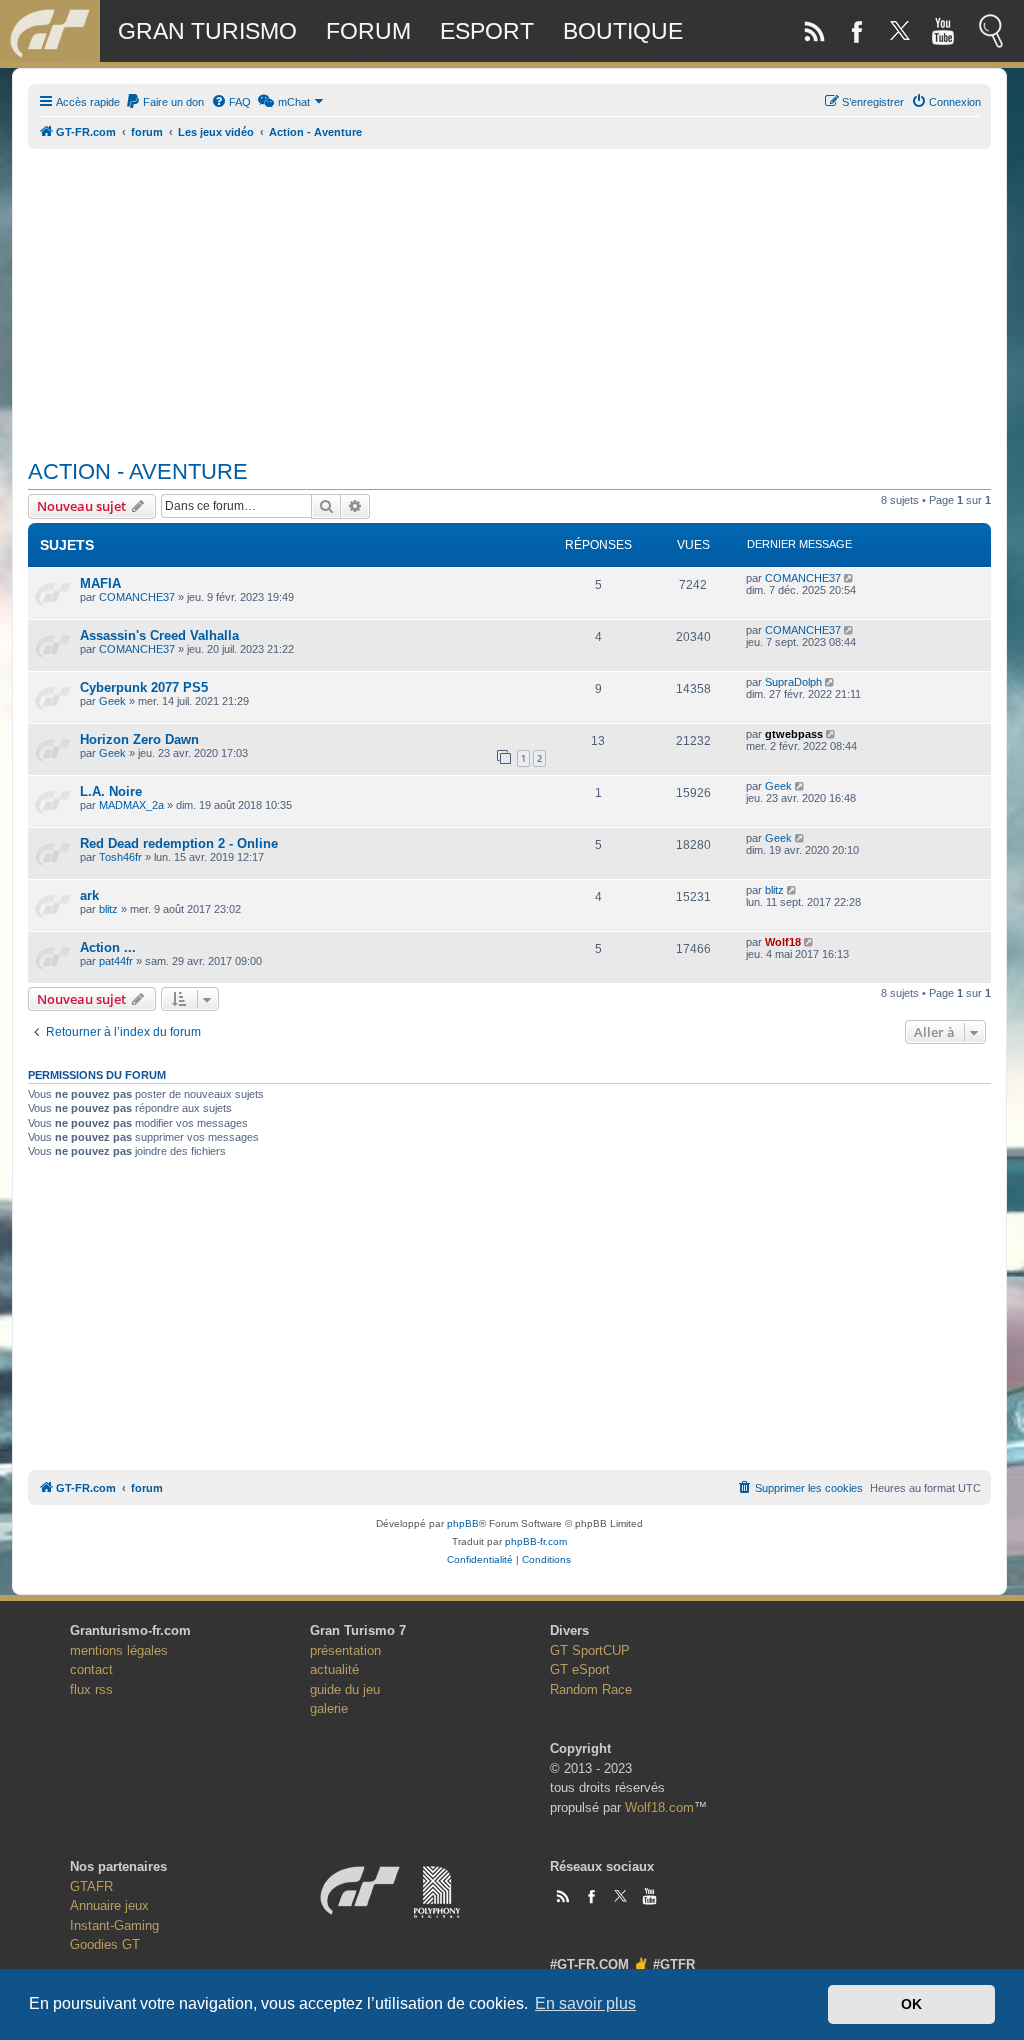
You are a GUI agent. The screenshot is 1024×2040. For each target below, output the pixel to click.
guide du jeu (345, 1689)
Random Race (591, 1689)
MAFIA (100, 583)
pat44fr (116, 961)
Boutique (623, 31)
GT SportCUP (590, 1650)
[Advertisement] (509, 293)
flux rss (91, 1689)
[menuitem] (164, 102)
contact (91, 1669)
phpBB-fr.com (536, 1541)
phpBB (463, 1523)
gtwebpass (794, 734)
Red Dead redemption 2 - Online (179, 843)
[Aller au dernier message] (850, 578)
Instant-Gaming (114, 1925)
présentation (345, 1650)
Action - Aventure (138, 471)
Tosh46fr (120, 857)
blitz (108, 909)
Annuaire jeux (109, 1905)
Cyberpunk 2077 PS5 (144, 687)
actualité (334, 1669)
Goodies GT (105, 1944)
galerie (329, 1708)
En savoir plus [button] (585, 2003)
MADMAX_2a (131, 805)
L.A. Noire (111, 791)
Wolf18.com (659, 1807)
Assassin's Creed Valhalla (159, 635)
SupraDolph (793, 682)
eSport (487, 31)
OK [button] (911, 2004)
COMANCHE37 (137, 597)
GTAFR (91, 1886)
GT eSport (580, 1669)
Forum (368, 31)
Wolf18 (783, 942)
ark (89, 895)
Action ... (108, 947)
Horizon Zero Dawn (139, 739)
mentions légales (119, 1650)
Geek (112, 701)
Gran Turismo (207, 31)
